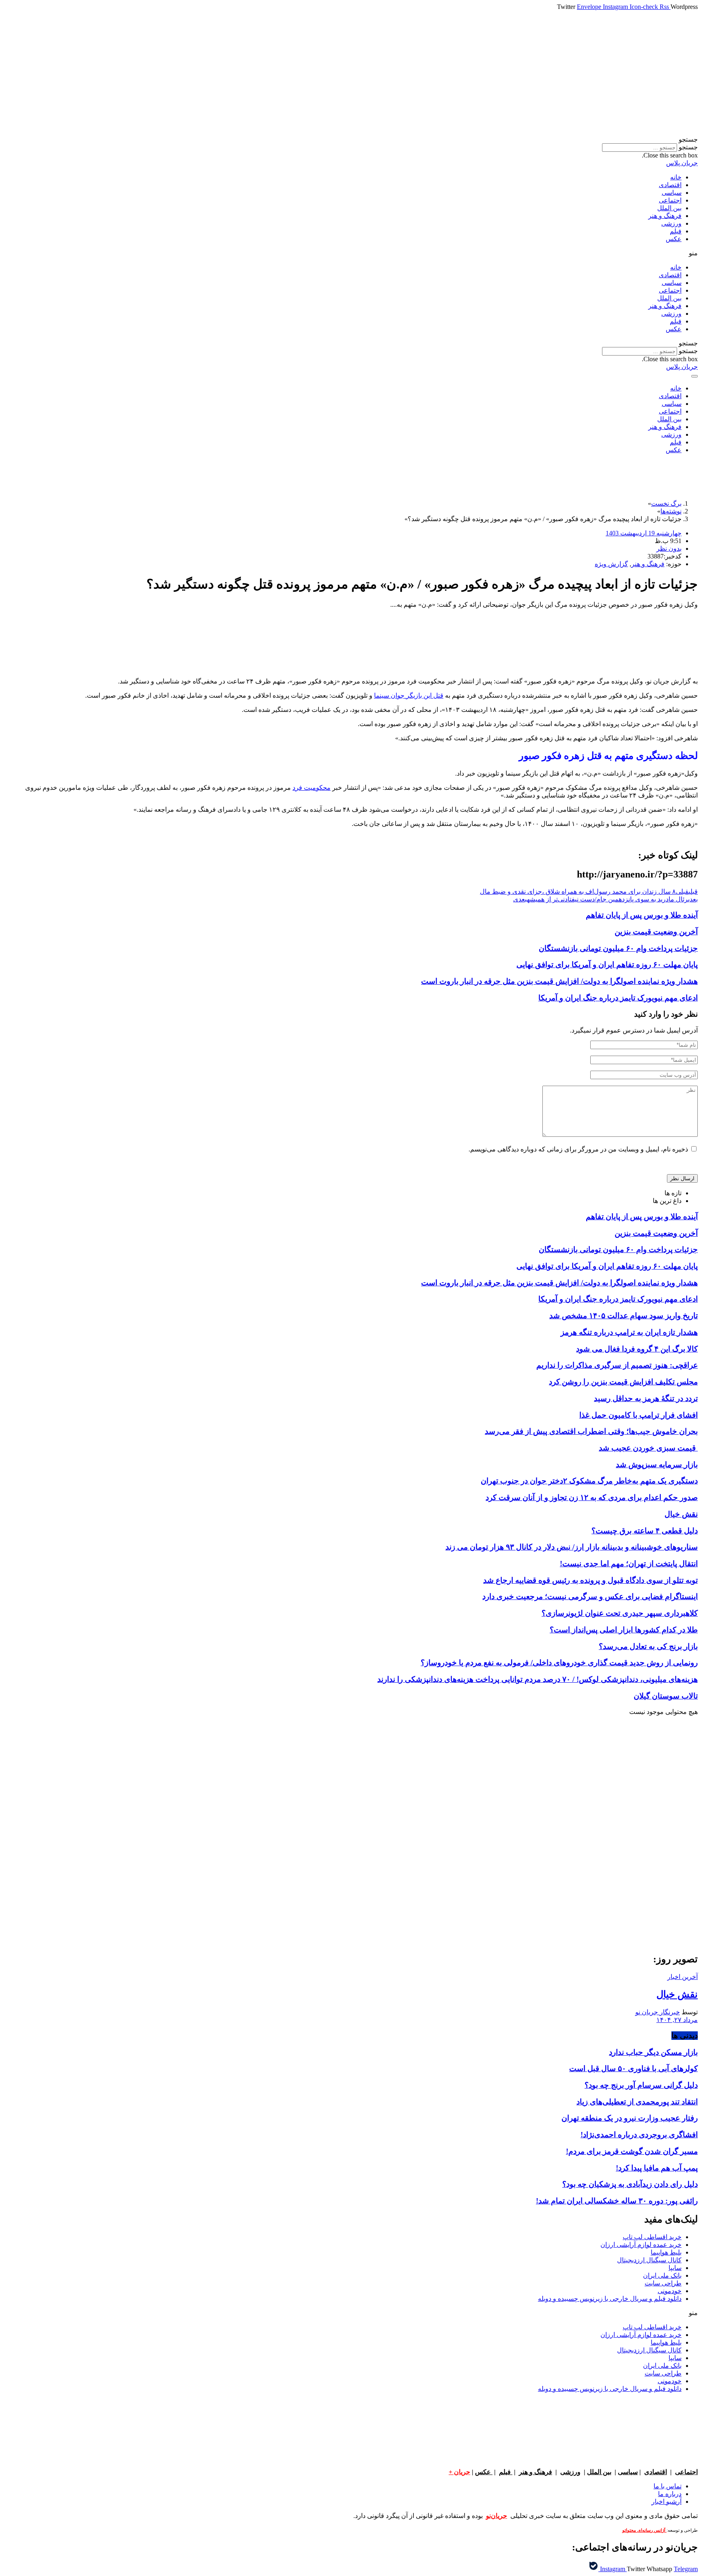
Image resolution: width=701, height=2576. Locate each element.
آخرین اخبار (683, 1977)
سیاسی (672, 193)
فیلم (676, 231)
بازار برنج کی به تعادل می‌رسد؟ (648, 1646)
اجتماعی (670, 200)
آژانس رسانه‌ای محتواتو (644, 2530)
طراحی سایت (663, 2283)
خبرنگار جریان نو (658, 2012)
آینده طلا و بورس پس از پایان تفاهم (642, 915)
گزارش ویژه (611, 564)
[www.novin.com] (637, 1879)
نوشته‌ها (671, 511)
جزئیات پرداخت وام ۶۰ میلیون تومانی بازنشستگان (618, 948)
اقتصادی (670, 185)
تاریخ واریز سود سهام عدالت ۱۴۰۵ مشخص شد (624, 1316)
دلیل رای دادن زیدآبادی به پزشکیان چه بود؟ (630, 2184)
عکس (674, 239)
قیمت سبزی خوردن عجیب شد (648, 1448)
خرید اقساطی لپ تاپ (652, 2237)
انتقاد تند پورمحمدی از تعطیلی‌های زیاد (637, 2102)
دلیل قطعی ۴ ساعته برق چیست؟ (645, 1531)
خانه (676, 177)
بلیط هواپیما (666, 2252)
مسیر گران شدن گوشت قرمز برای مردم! (632, 2151)
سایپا (675, 2268)
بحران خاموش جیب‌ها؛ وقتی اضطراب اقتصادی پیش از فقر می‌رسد (591, 1431)
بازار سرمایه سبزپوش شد (657, 1465)
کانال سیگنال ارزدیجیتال (649, 2260)
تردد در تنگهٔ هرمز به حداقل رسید (646, 1398)
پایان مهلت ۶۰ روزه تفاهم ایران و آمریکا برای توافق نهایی (607, 965)
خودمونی (670, 2291)
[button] (350, 139)
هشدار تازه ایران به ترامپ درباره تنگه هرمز (629, 1332)
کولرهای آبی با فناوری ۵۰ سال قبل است (633, 2068)
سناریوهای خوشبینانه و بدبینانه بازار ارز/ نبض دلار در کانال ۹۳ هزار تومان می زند (572, 1547)
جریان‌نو (497, 2516)
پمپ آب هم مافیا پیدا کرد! (657, 2168)
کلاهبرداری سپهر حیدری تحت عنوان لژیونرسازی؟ (620, 1613)
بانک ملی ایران (662, 2275)
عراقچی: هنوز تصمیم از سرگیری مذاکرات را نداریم (617, 1365)
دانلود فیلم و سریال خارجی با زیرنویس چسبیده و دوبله (610, 2299)
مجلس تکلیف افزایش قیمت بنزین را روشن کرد (623, 1382)
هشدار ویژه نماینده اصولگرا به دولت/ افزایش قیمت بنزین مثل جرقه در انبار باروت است (559, 981)
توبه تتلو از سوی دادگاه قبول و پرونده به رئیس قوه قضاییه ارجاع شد (590, 1580)
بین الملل (669, 208)
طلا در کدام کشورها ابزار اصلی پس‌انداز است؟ (624, 1630)
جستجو (688, 147)
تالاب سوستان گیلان (666, 1696)
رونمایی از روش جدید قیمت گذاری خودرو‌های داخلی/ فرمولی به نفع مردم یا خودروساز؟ (559, 1663)
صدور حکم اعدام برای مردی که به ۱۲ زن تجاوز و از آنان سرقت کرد (592, 1497)
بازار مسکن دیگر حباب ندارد (653, 2052)
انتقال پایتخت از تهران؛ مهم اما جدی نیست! (629, 1564)
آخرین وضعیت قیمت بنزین (656, 932)
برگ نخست (666, 503)
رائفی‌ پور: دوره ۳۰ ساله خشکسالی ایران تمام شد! (617, 2201)
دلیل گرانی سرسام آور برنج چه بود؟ (641, 2085)
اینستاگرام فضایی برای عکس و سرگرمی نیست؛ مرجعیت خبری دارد (590, 1596)
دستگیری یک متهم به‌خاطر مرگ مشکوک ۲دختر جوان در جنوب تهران (589, 1481)
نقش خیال (681, 1514)
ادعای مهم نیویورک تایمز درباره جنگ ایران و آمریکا (618, 998)
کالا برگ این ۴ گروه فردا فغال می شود (637, 1349)
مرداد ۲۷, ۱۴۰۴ (677, 2020)
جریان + (459, 2472)
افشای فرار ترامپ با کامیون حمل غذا (639, 1415)
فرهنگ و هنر (665, 216)
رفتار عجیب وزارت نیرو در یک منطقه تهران (630, 2118)
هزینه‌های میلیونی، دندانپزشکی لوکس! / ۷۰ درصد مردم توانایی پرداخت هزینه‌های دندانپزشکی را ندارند (538, 1679)
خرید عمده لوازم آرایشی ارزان (641, 2245)
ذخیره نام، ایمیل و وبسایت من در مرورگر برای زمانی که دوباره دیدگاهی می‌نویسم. (578, 1149)
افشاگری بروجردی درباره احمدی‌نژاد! (639, 2135)
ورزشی (671, 223)
